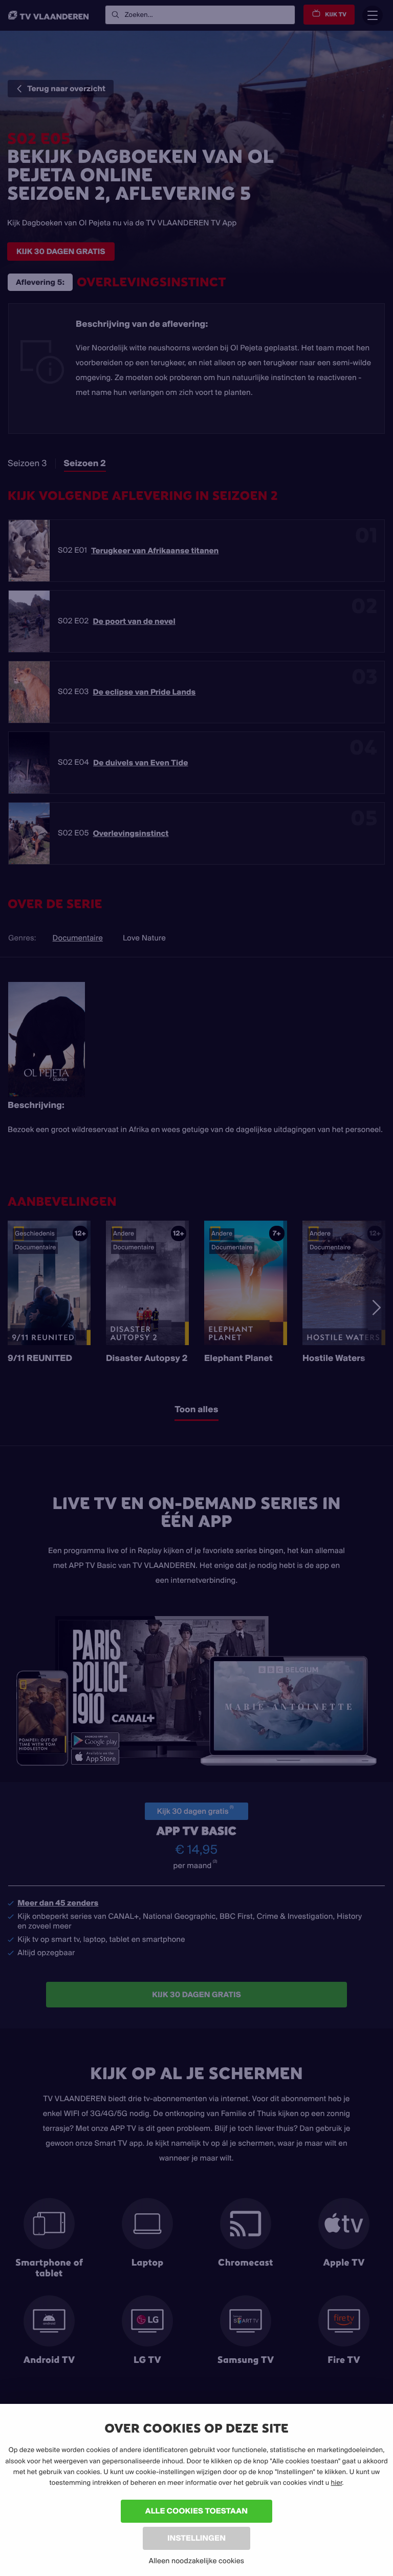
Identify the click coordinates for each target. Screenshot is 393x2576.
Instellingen (196, 2538)
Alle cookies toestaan (196, 2511)
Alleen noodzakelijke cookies (196, 2561)
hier (337, 2483)
